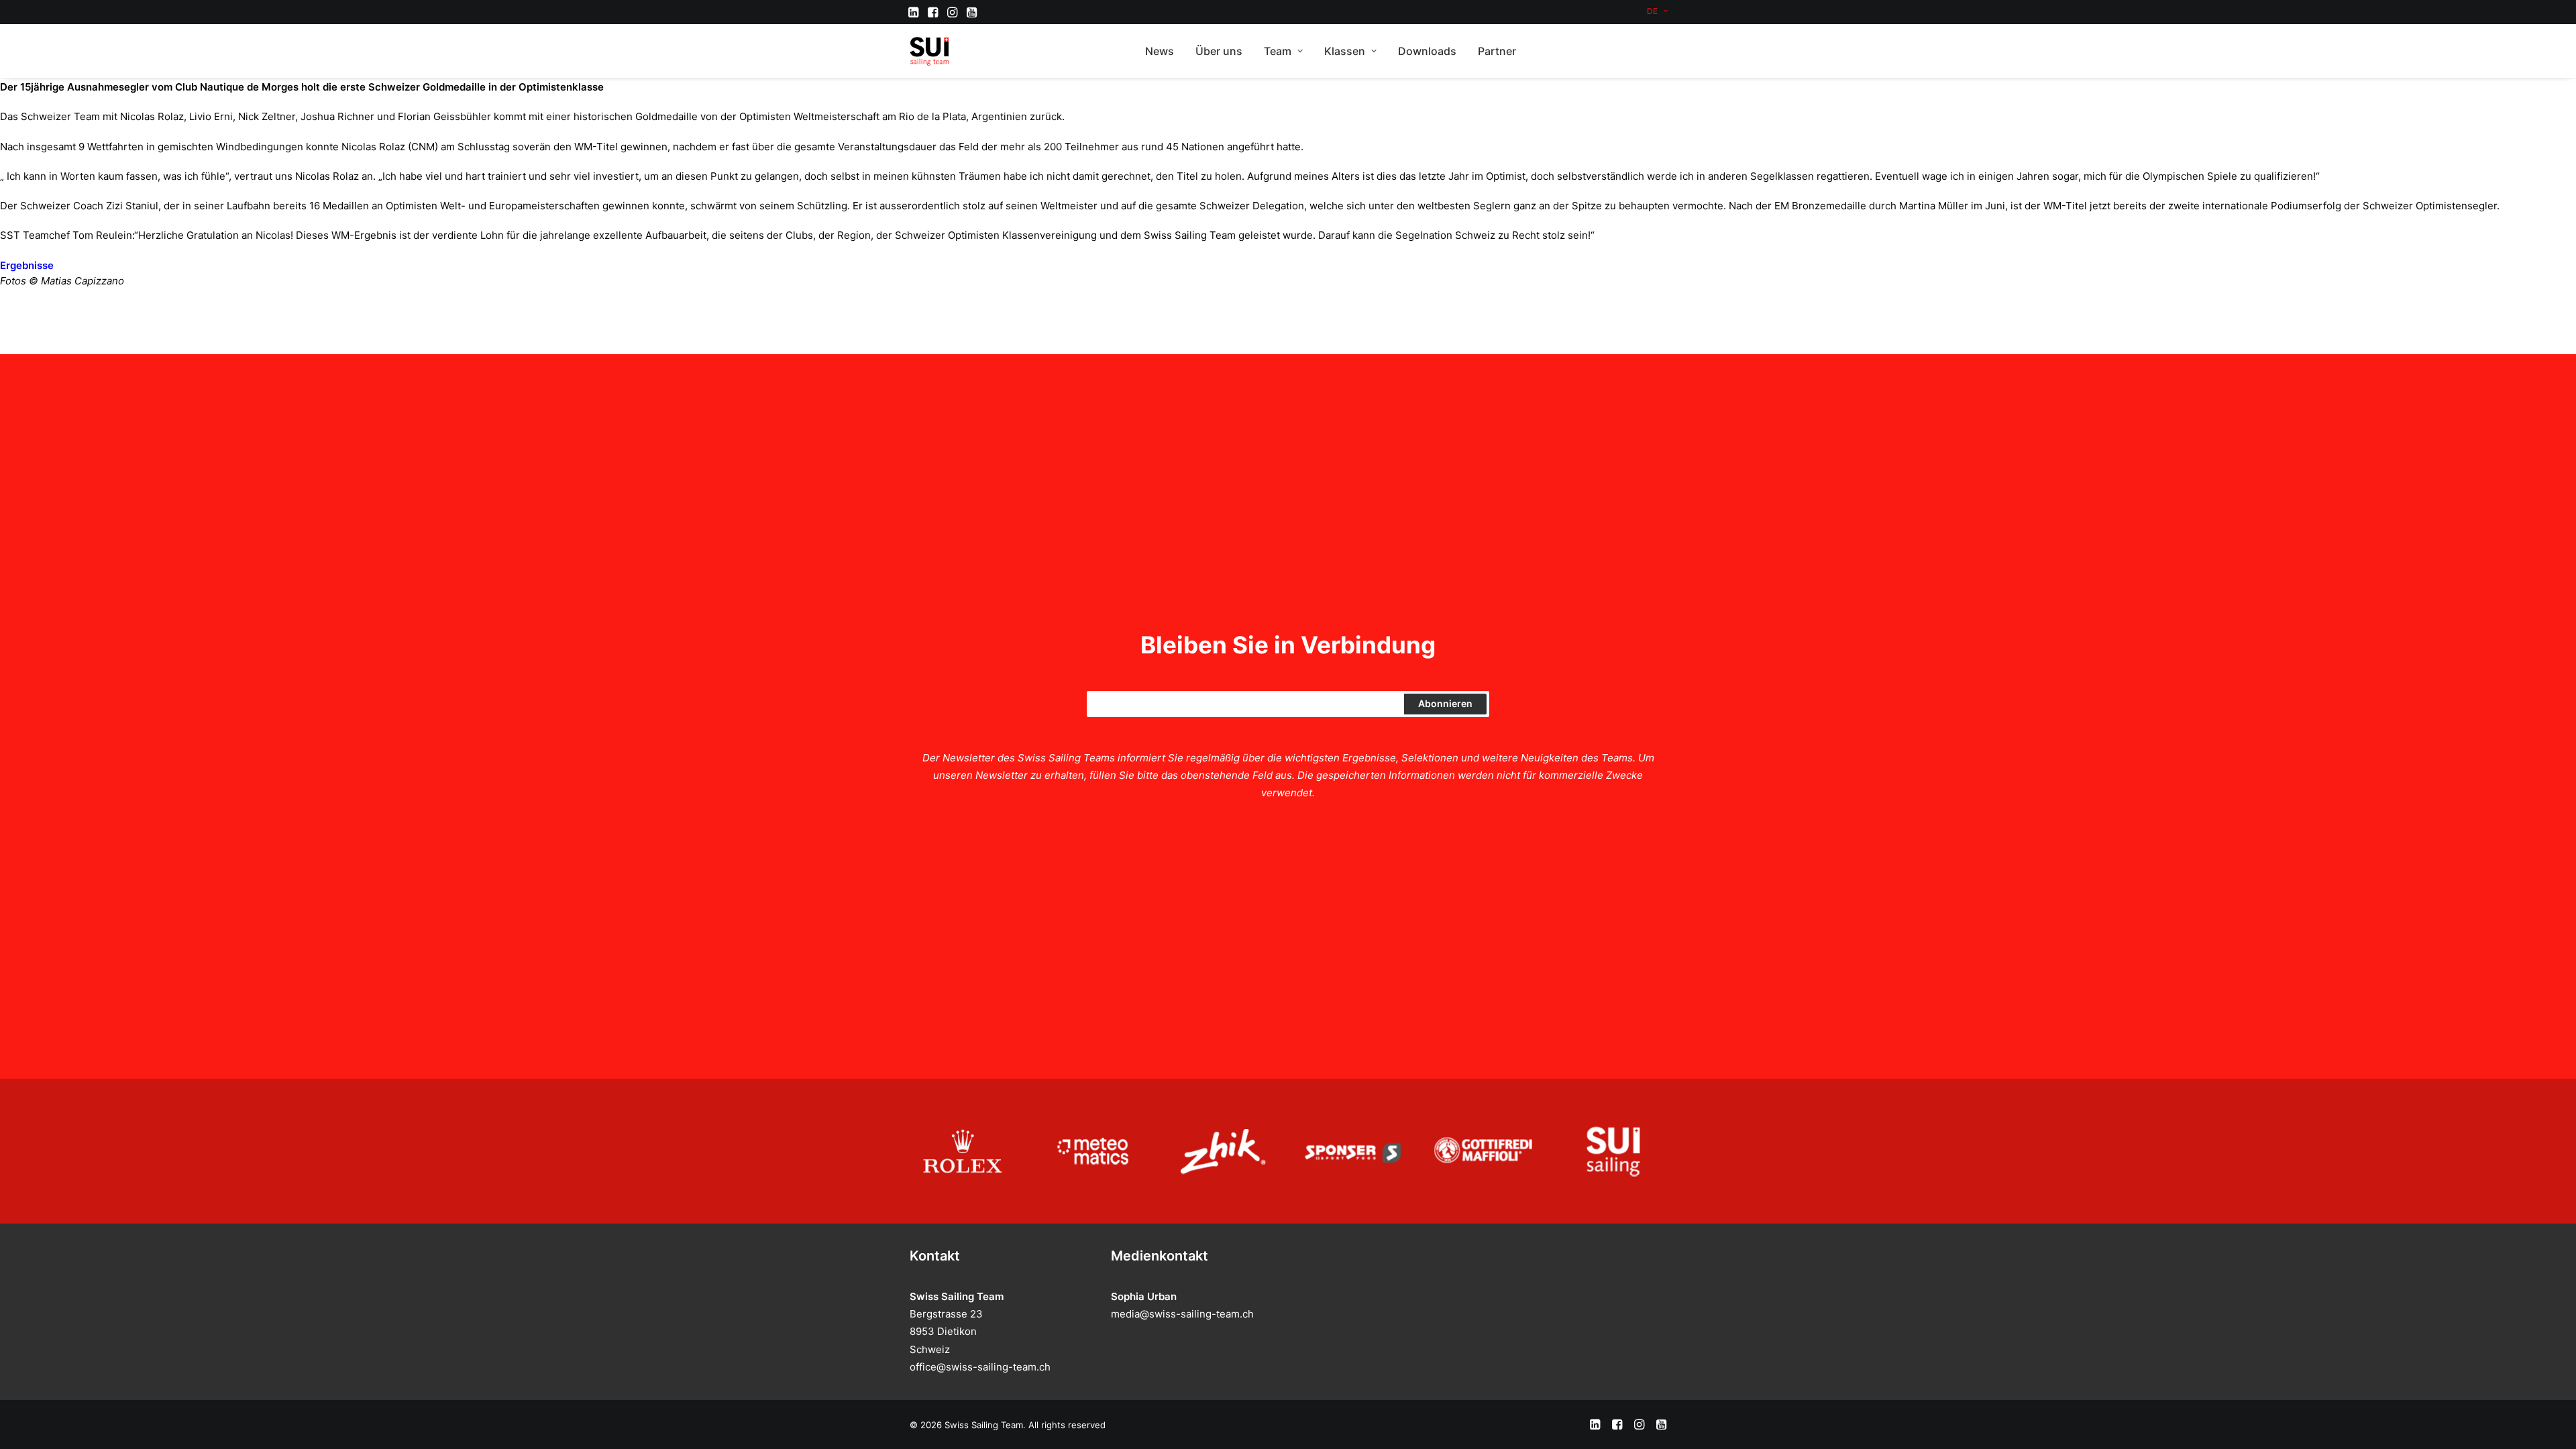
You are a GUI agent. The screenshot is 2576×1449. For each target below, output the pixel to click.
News (1160, 51)
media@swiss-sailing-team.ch (1182, 1314)
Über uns (1219, 51)
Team (1278, 51)
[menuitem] (1657, 11)
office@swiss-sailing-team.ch (980, 1367)
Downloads (1427, 51)
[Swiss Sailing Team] (930, 51)
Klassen (1345, 51)
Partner (1497, 51)
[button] (913, 12)
